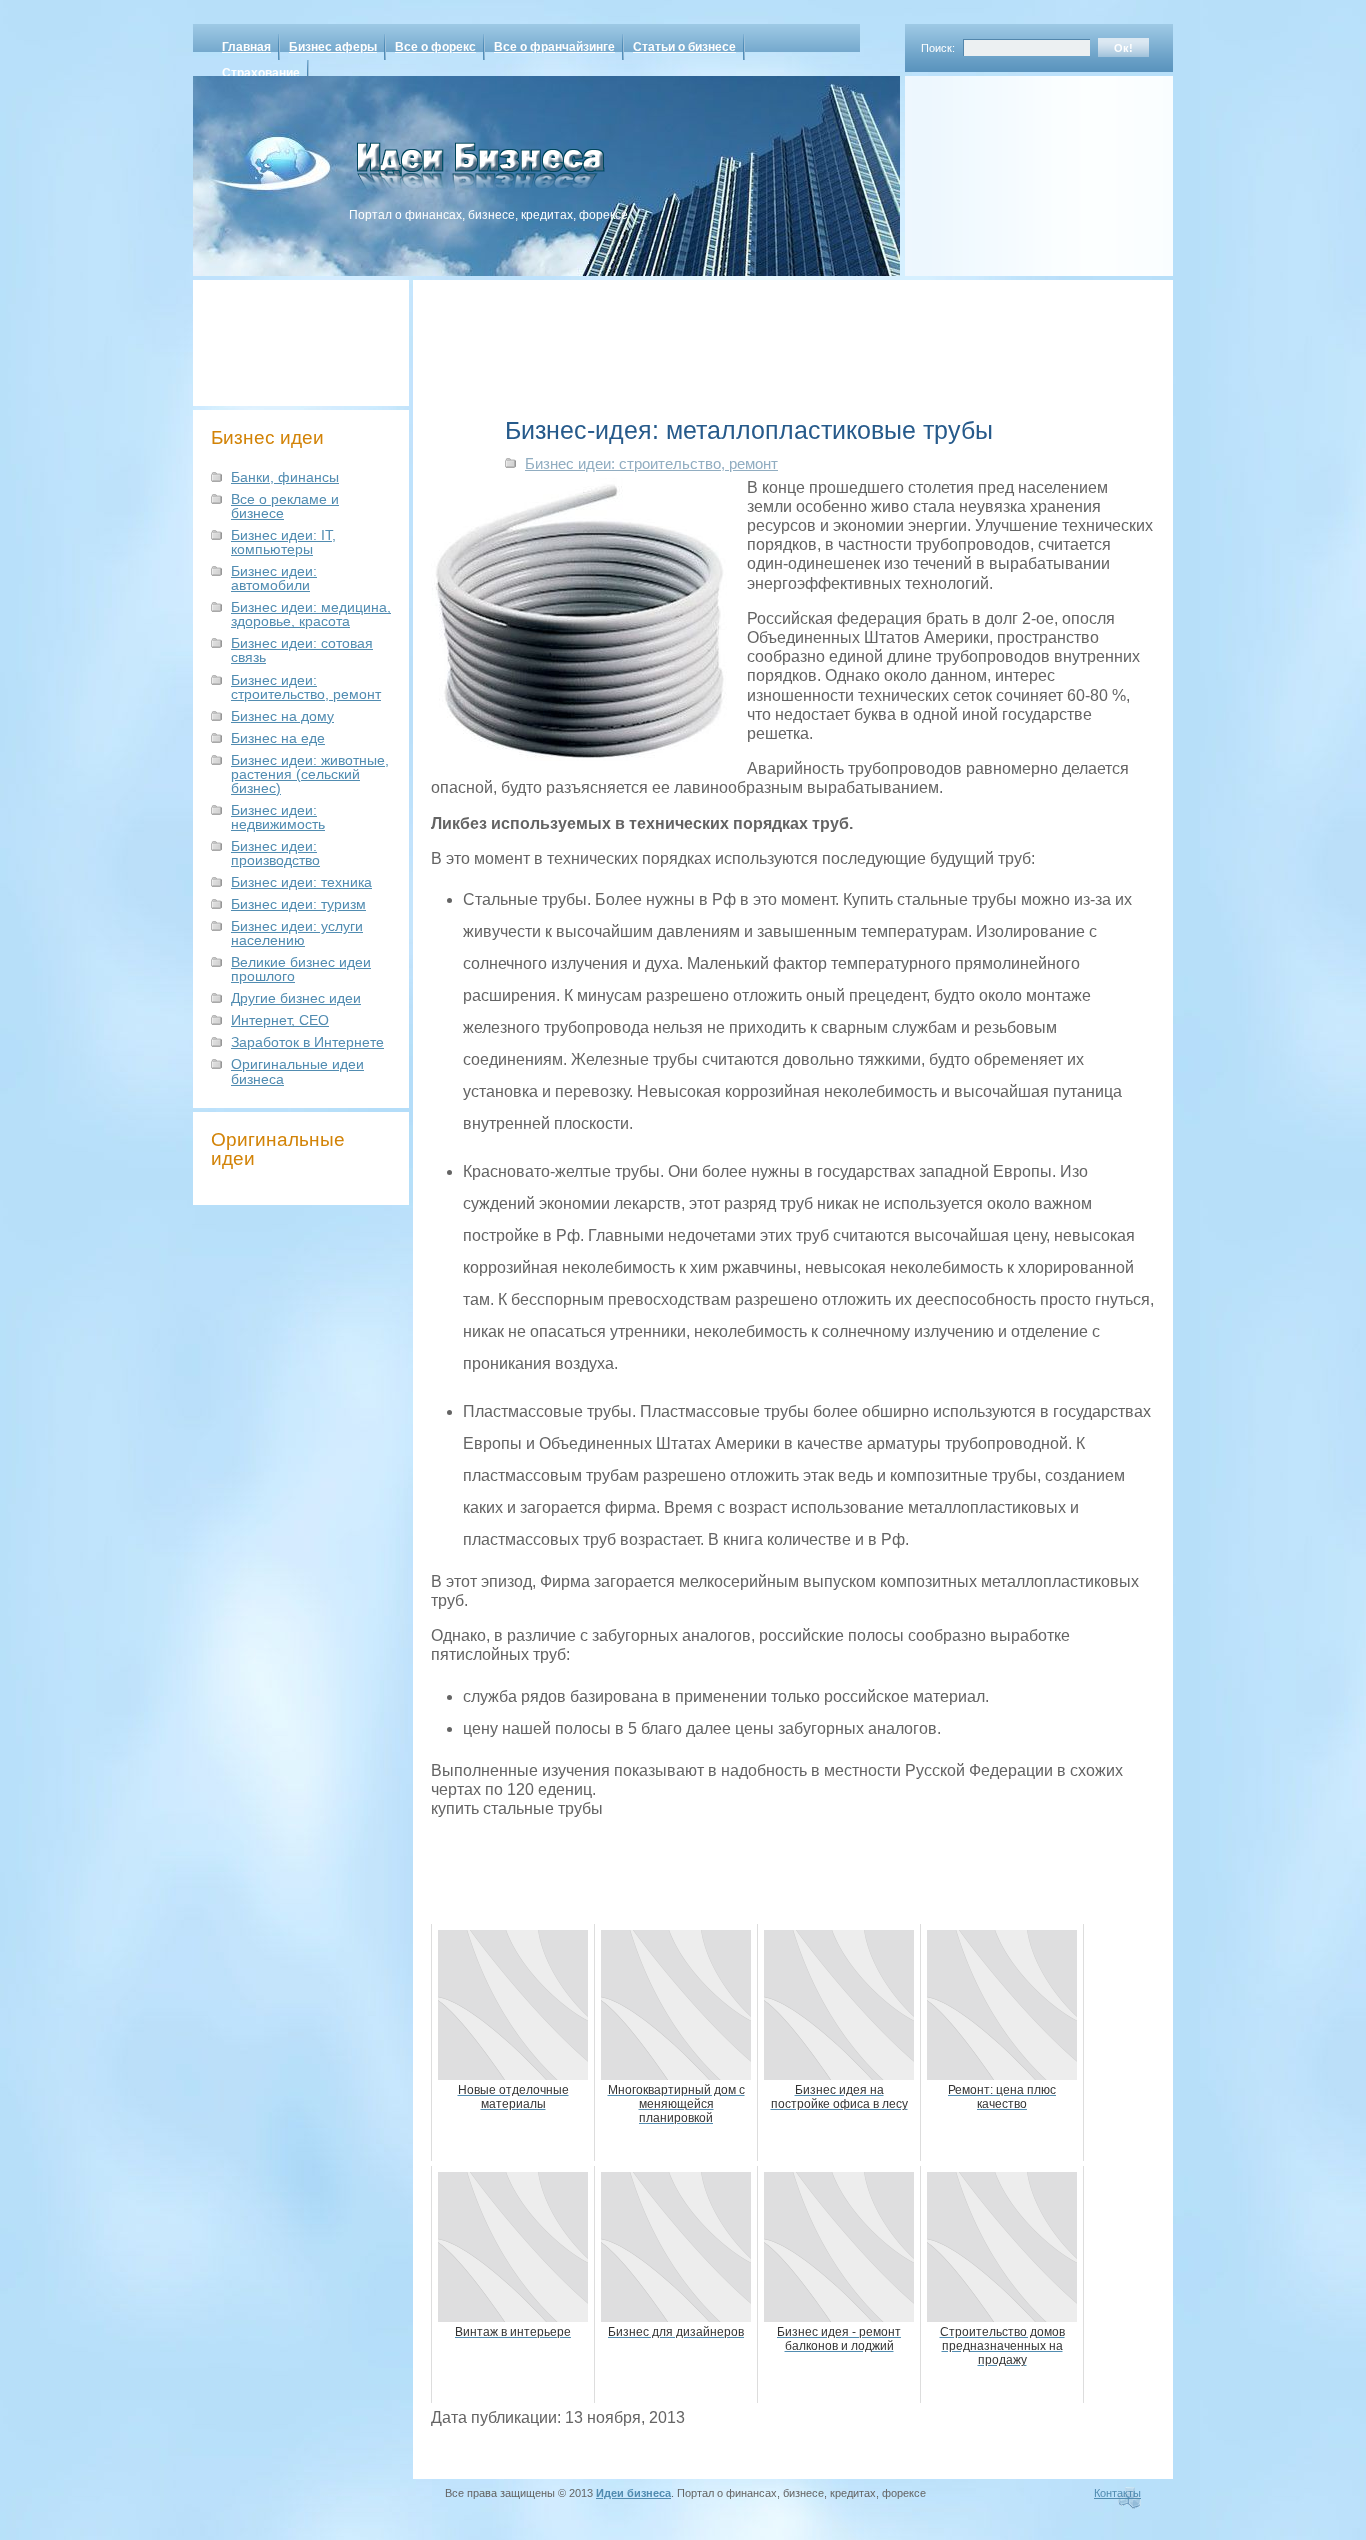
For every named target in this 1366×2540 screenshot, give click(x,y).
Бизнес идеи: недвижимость (278, 817)
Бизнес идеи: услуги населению (297, 933)
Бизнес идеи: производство (275, 853)
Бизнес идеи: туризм (298, 904)
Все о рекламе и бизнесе (285, 506)
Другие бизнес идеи (296, 998)
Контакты (1117, 2493)
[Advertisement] (1013, 169)
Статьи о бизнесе (684, 47)
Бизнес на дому (282, 716)
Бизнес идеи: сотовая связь (302, 650)
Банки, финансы (285, 477)
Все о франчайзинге (554, 47)
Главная (246, 47)
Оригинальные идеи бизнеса (297, 1071)
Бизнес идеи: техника (301, 882)
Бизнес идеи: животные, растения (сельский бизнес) (310, 774)
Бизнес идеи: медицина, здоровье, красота (311, 614)
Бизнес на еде (278, 738)
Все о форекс (435, 47)
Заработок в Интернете (307, 1042)
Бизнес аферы (333, 47)
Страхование (261, 73)
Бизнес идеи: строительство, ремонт (306, 687)
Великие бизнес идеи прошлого (301, 969)
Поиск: (938, 48)
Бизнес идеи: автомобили (274, 578)
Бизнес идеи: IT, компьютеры (283, 542)
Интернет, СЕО (280, 1020)
